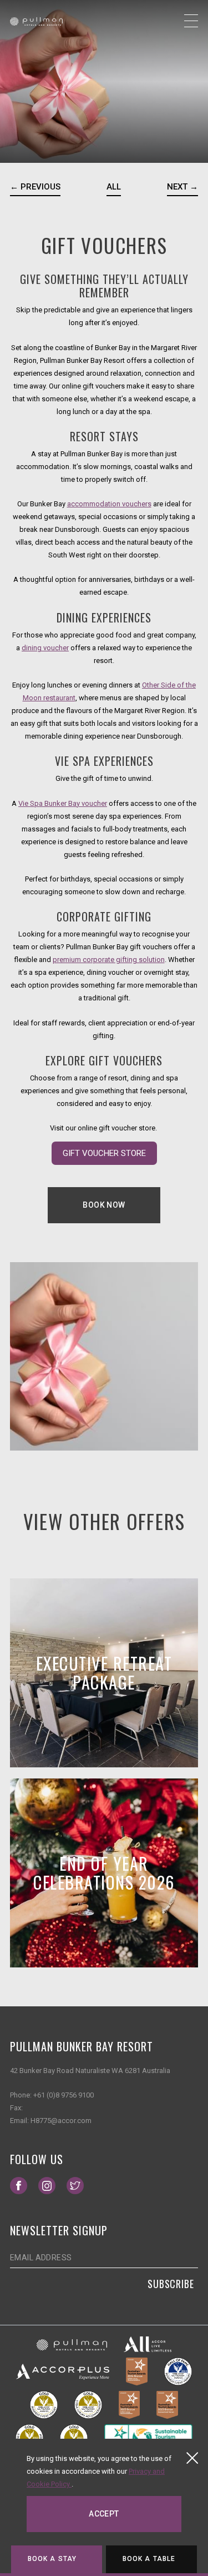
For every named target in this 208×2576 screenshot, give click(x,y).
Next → (182, 187)
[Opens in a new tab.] (72, 2345)
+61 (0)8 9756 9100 (64, 2095)
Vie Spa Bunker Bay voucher (63, 803)
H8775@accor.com (61, 2121)
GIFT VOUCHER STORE (110, 1152)
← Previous (35, 187)
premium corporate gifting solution (109, 960)
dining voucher (45, 648)
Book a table (149, 2559)
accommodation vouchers (109, 504)
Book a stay (52, 2559)
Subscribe (171, 2284)
